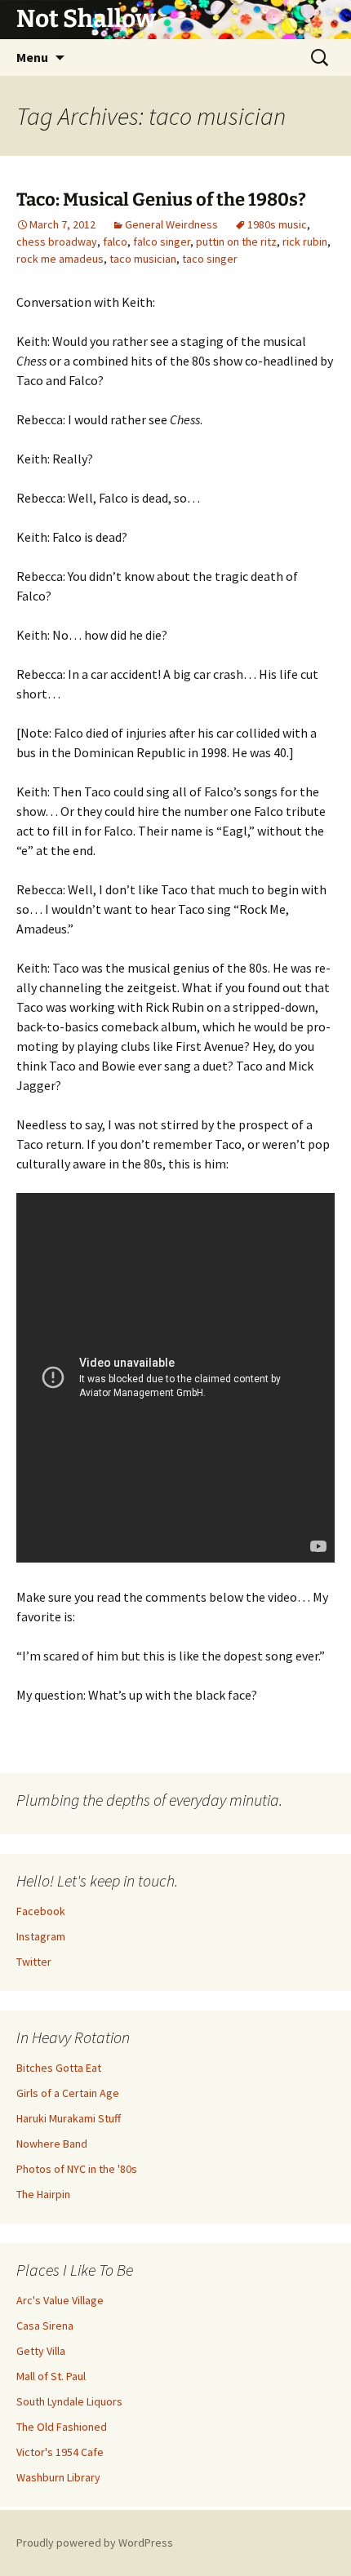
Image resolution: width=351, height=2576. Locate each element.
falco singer (162, 242)
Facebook (41, 1911)
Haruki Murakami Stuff (69, 2118)
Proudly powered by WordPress (95, 2543)
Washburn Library (58, 2477)
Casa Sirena (45, 2325)
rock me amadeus (60, 259)
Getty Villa (41, 2351)
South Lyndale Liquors (69, 2401)
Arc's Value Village (60, 2300)
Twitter (34, 1962)
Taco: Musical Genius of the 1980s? (161, 200)
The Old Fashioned (62, 2427)
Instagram (41, 1936)
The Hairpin (43, 2194)
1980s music (277, 224)
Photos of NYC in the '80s (77, 2169)
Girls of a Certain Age (68, 2093)
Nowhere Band (52, 2144)
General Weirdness (171, 224)
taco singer (210, 259)
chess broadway (57, 242)
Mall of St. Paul (51, 2376)
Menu (32, 57)
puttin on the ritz (236, 242)
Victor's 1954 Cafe (60, 2452)
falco (115, 242)
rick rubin (305, 242)
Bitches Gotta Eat (59, 2068)
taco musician (143, 259)
